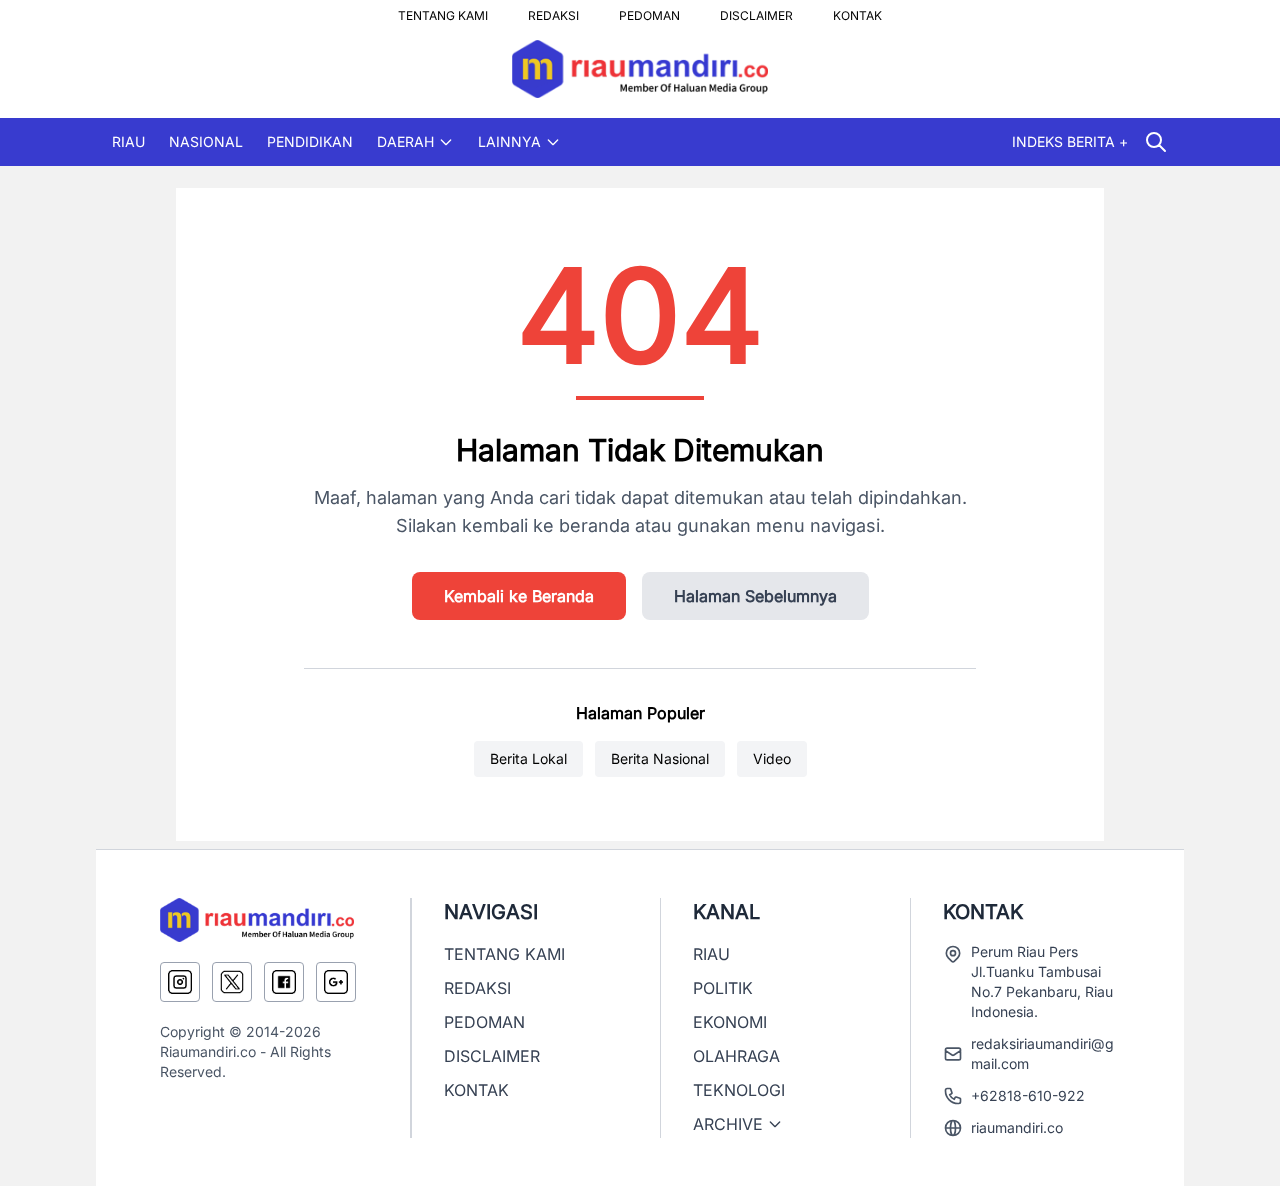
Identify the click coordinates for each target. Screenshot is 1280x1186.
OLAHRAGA (736, 1056)
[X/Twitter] (232, 982)
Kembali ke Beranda (519, 596)
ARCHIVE (728, 1124)
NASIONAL (206, 141)
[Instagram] (180, 982)
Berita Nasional (660, 758)
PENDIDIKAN (310, 141)
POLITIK (723, 988)
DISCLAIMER (756, 10)
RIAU (128, 141)
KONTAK (857, 10)
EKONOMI (730, 1022)
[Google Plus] (336, 982)
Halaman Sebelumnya (755, 596)
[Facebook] (284, 982)
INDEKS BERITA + (1070, 141)
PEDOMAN (649, 10)
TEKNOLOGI (739, 1090)
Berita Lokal (528, 758)
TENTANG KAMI (443, 10)
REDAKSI (553, 10)
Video (772, 758)
